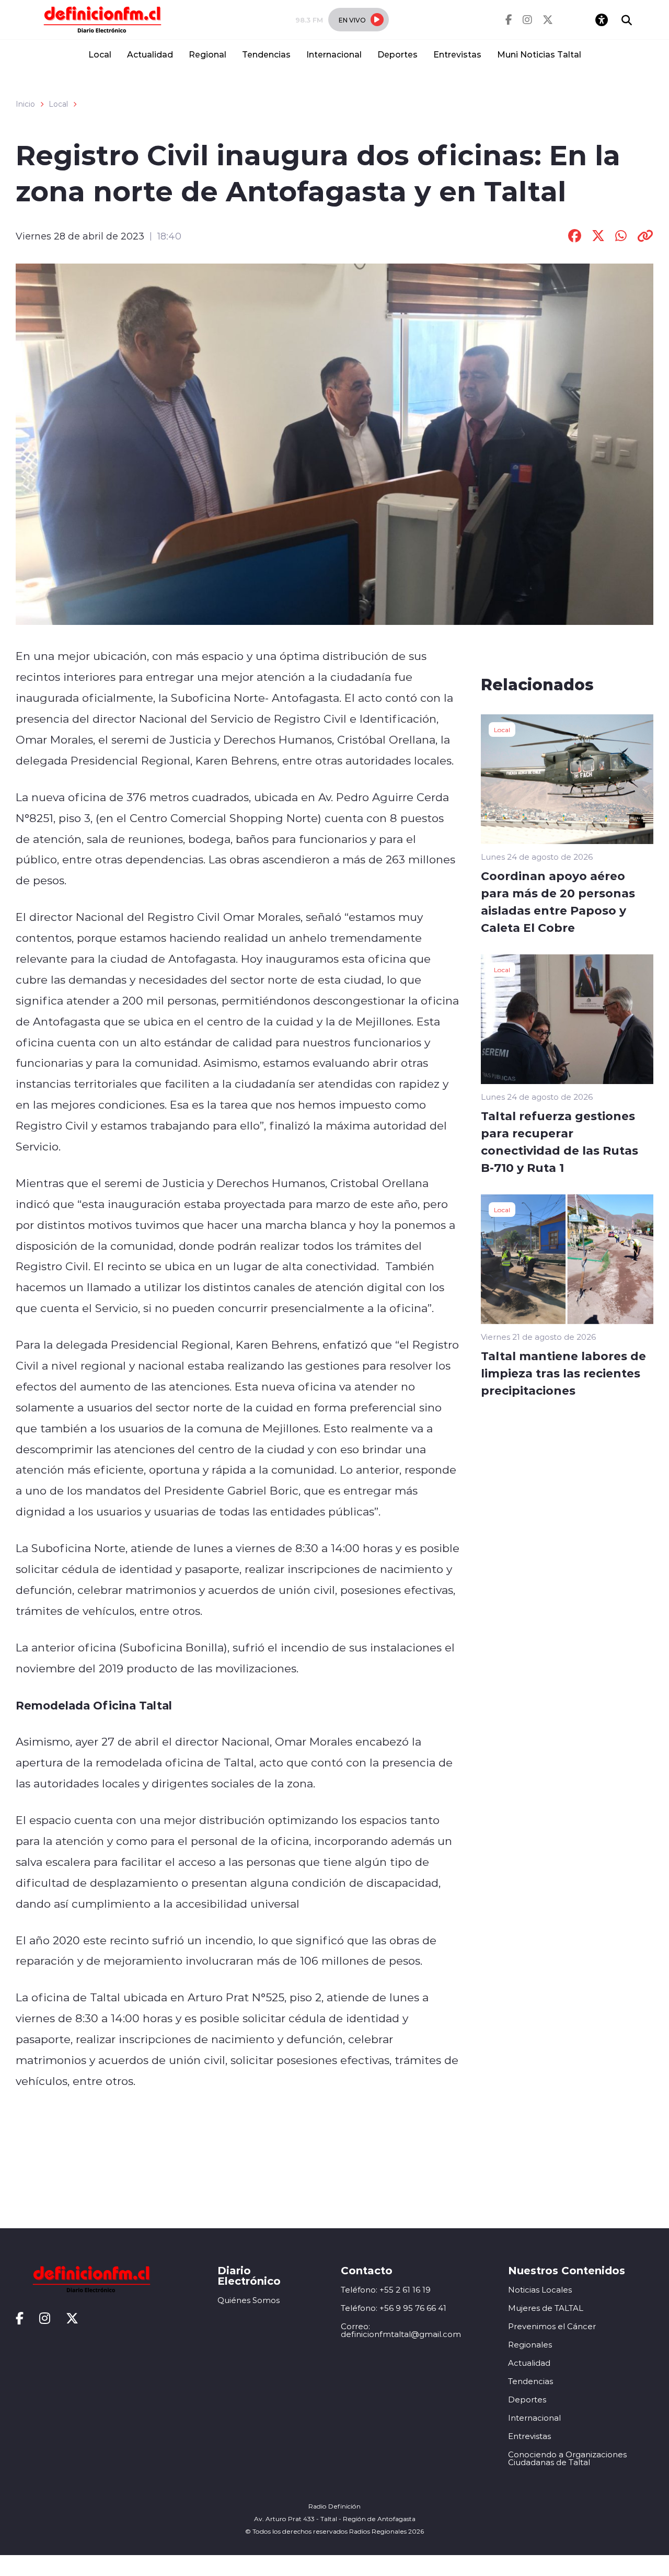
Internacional (334, 54)
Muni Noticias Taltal (539, 54)
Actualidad (150, 54)
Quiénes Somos (249, 2300)
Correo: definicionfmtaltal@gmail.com (401, 2330)
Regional (207, 54)
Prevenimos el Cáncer (552, 2326)
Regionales (530, 2345)
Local (100, 54)
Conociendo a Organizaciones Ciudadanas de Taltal (567, 2458)
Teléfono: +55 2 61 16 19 (386, 2290)
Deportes (397, 54)
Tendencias (266, 54)
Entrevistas (457, 54)
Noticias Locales (540, 2290)
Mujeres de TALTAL (546, 2308)
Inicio (25, 104)
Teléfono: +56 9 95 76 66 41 (394, 2308)
